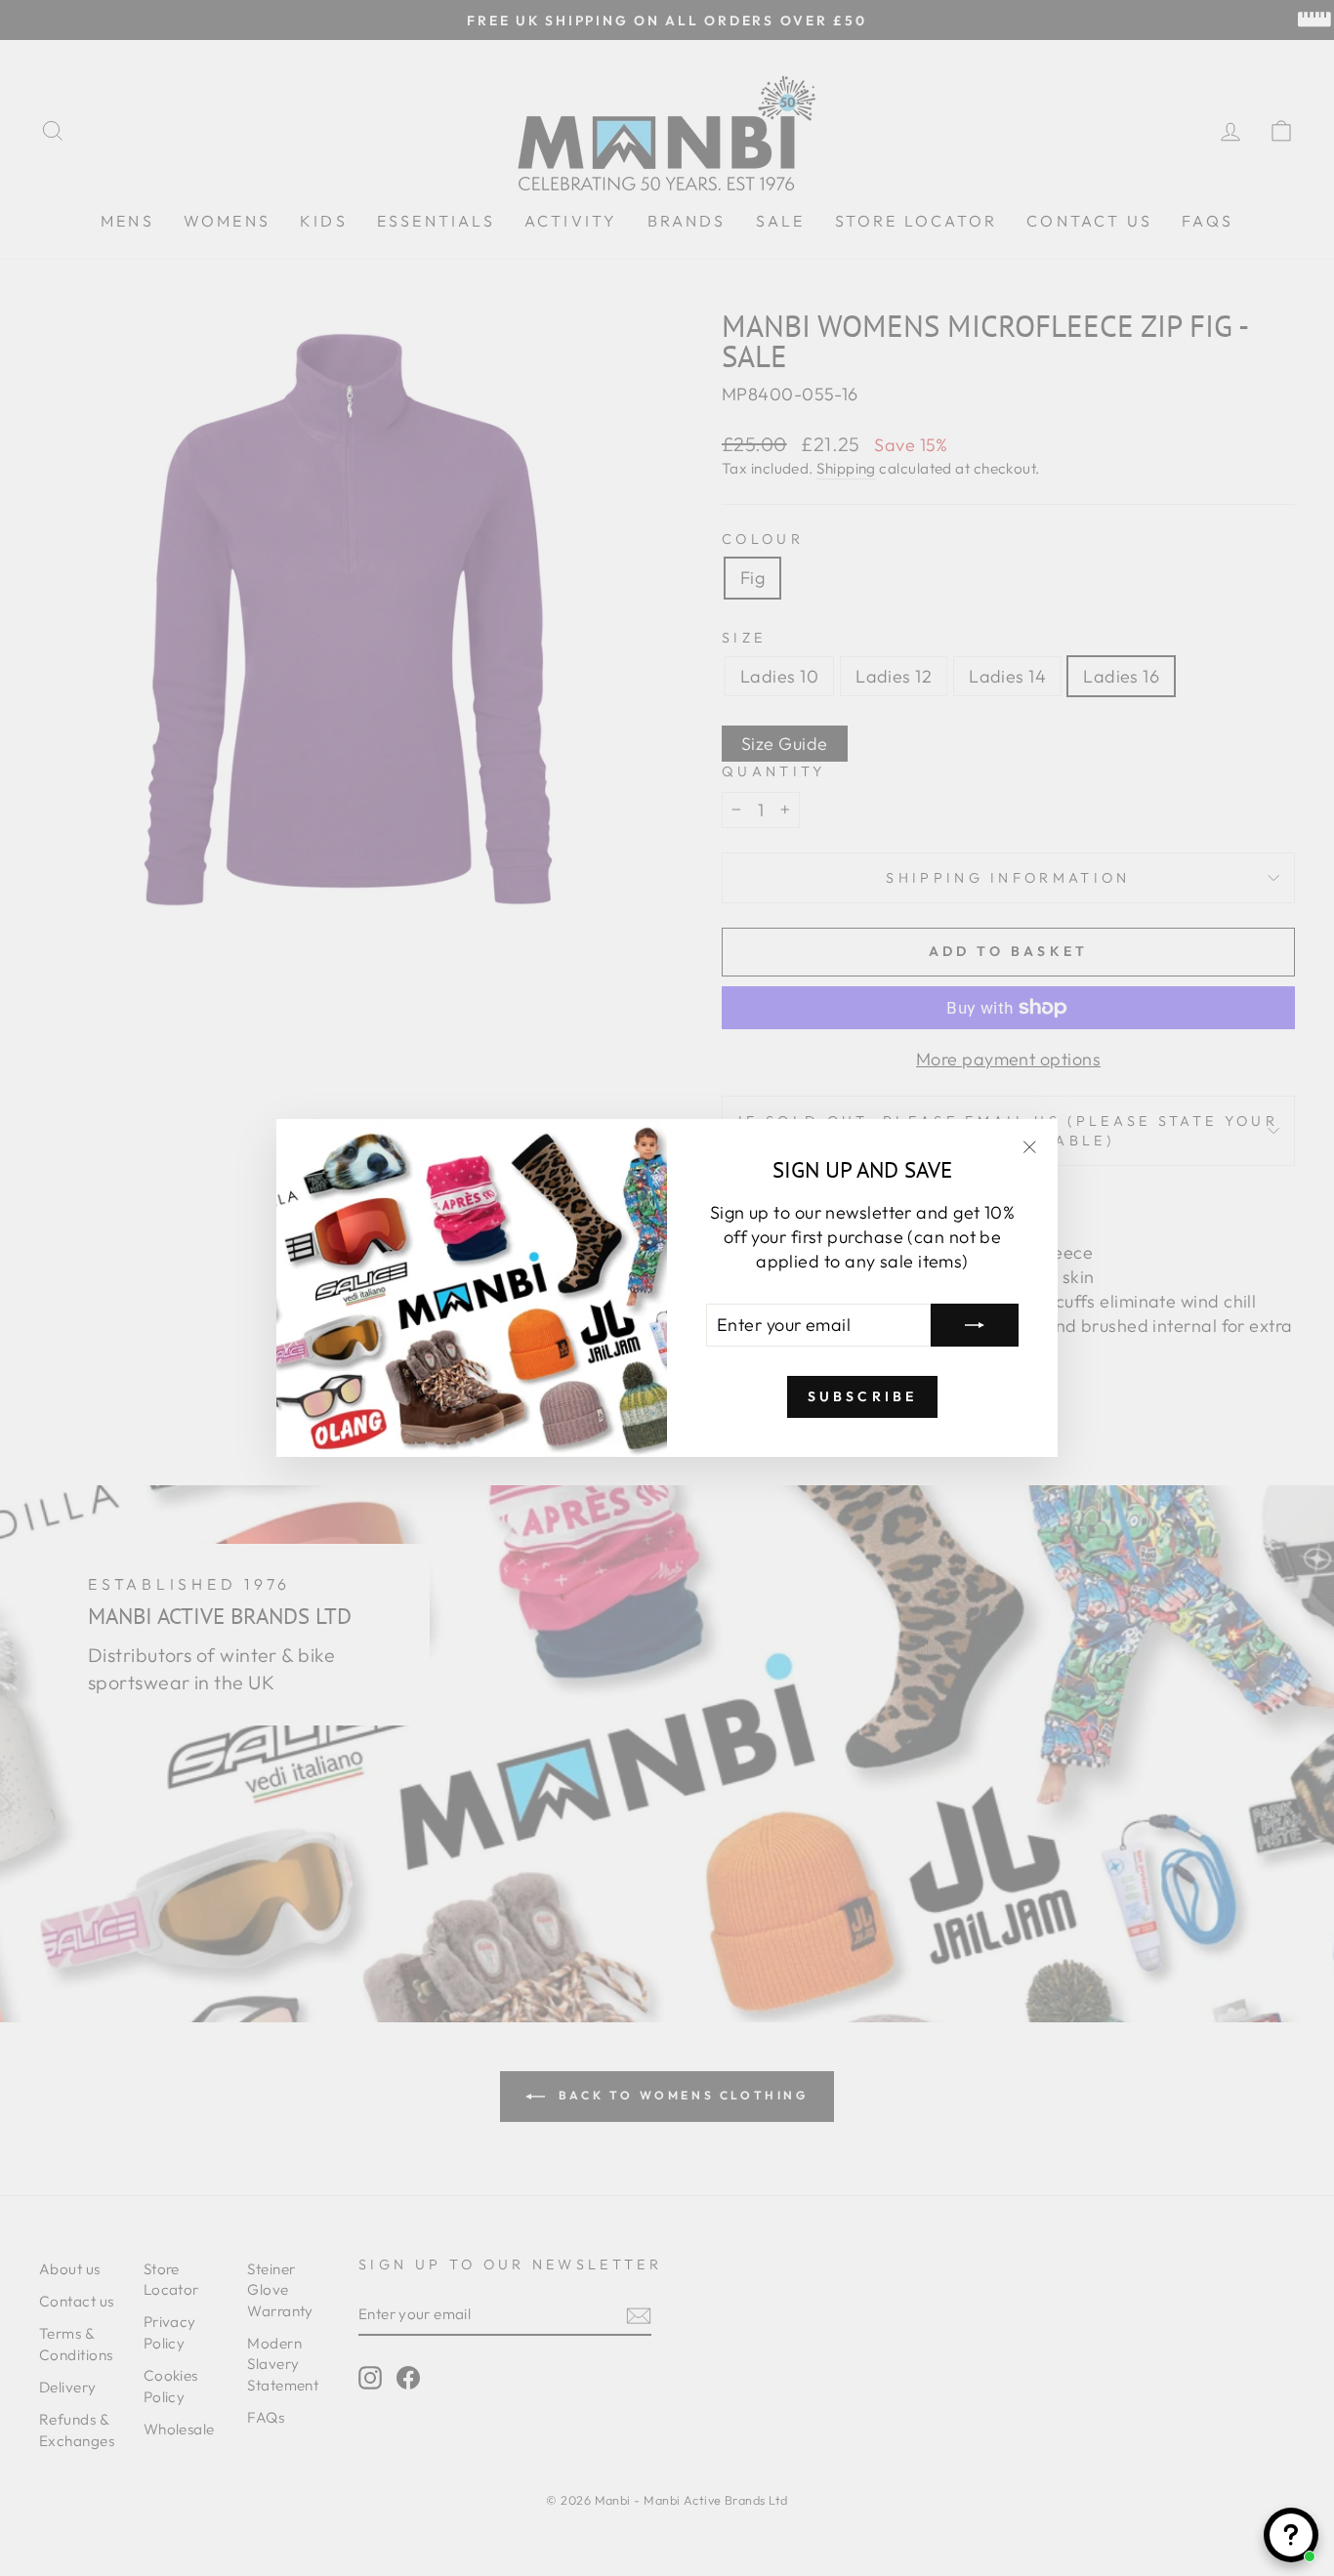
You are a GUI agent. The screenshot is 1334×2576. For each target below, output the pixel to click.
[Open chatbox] (1291, 2535)
